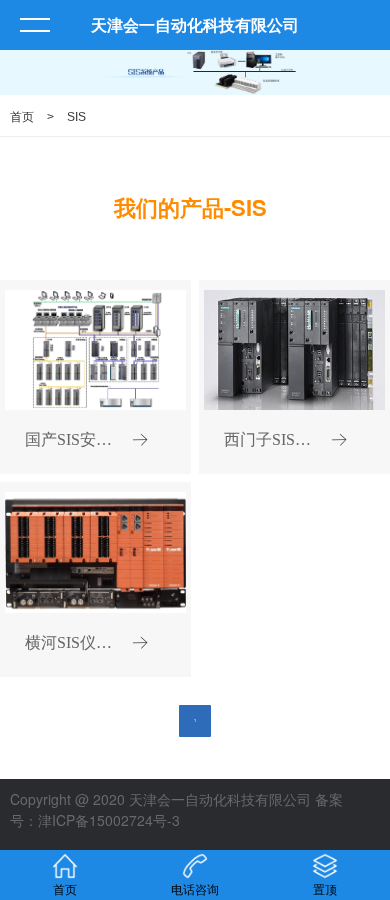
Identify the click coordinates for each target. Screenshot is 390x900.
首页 (22, 117)
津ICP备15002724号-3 (109, 820)
